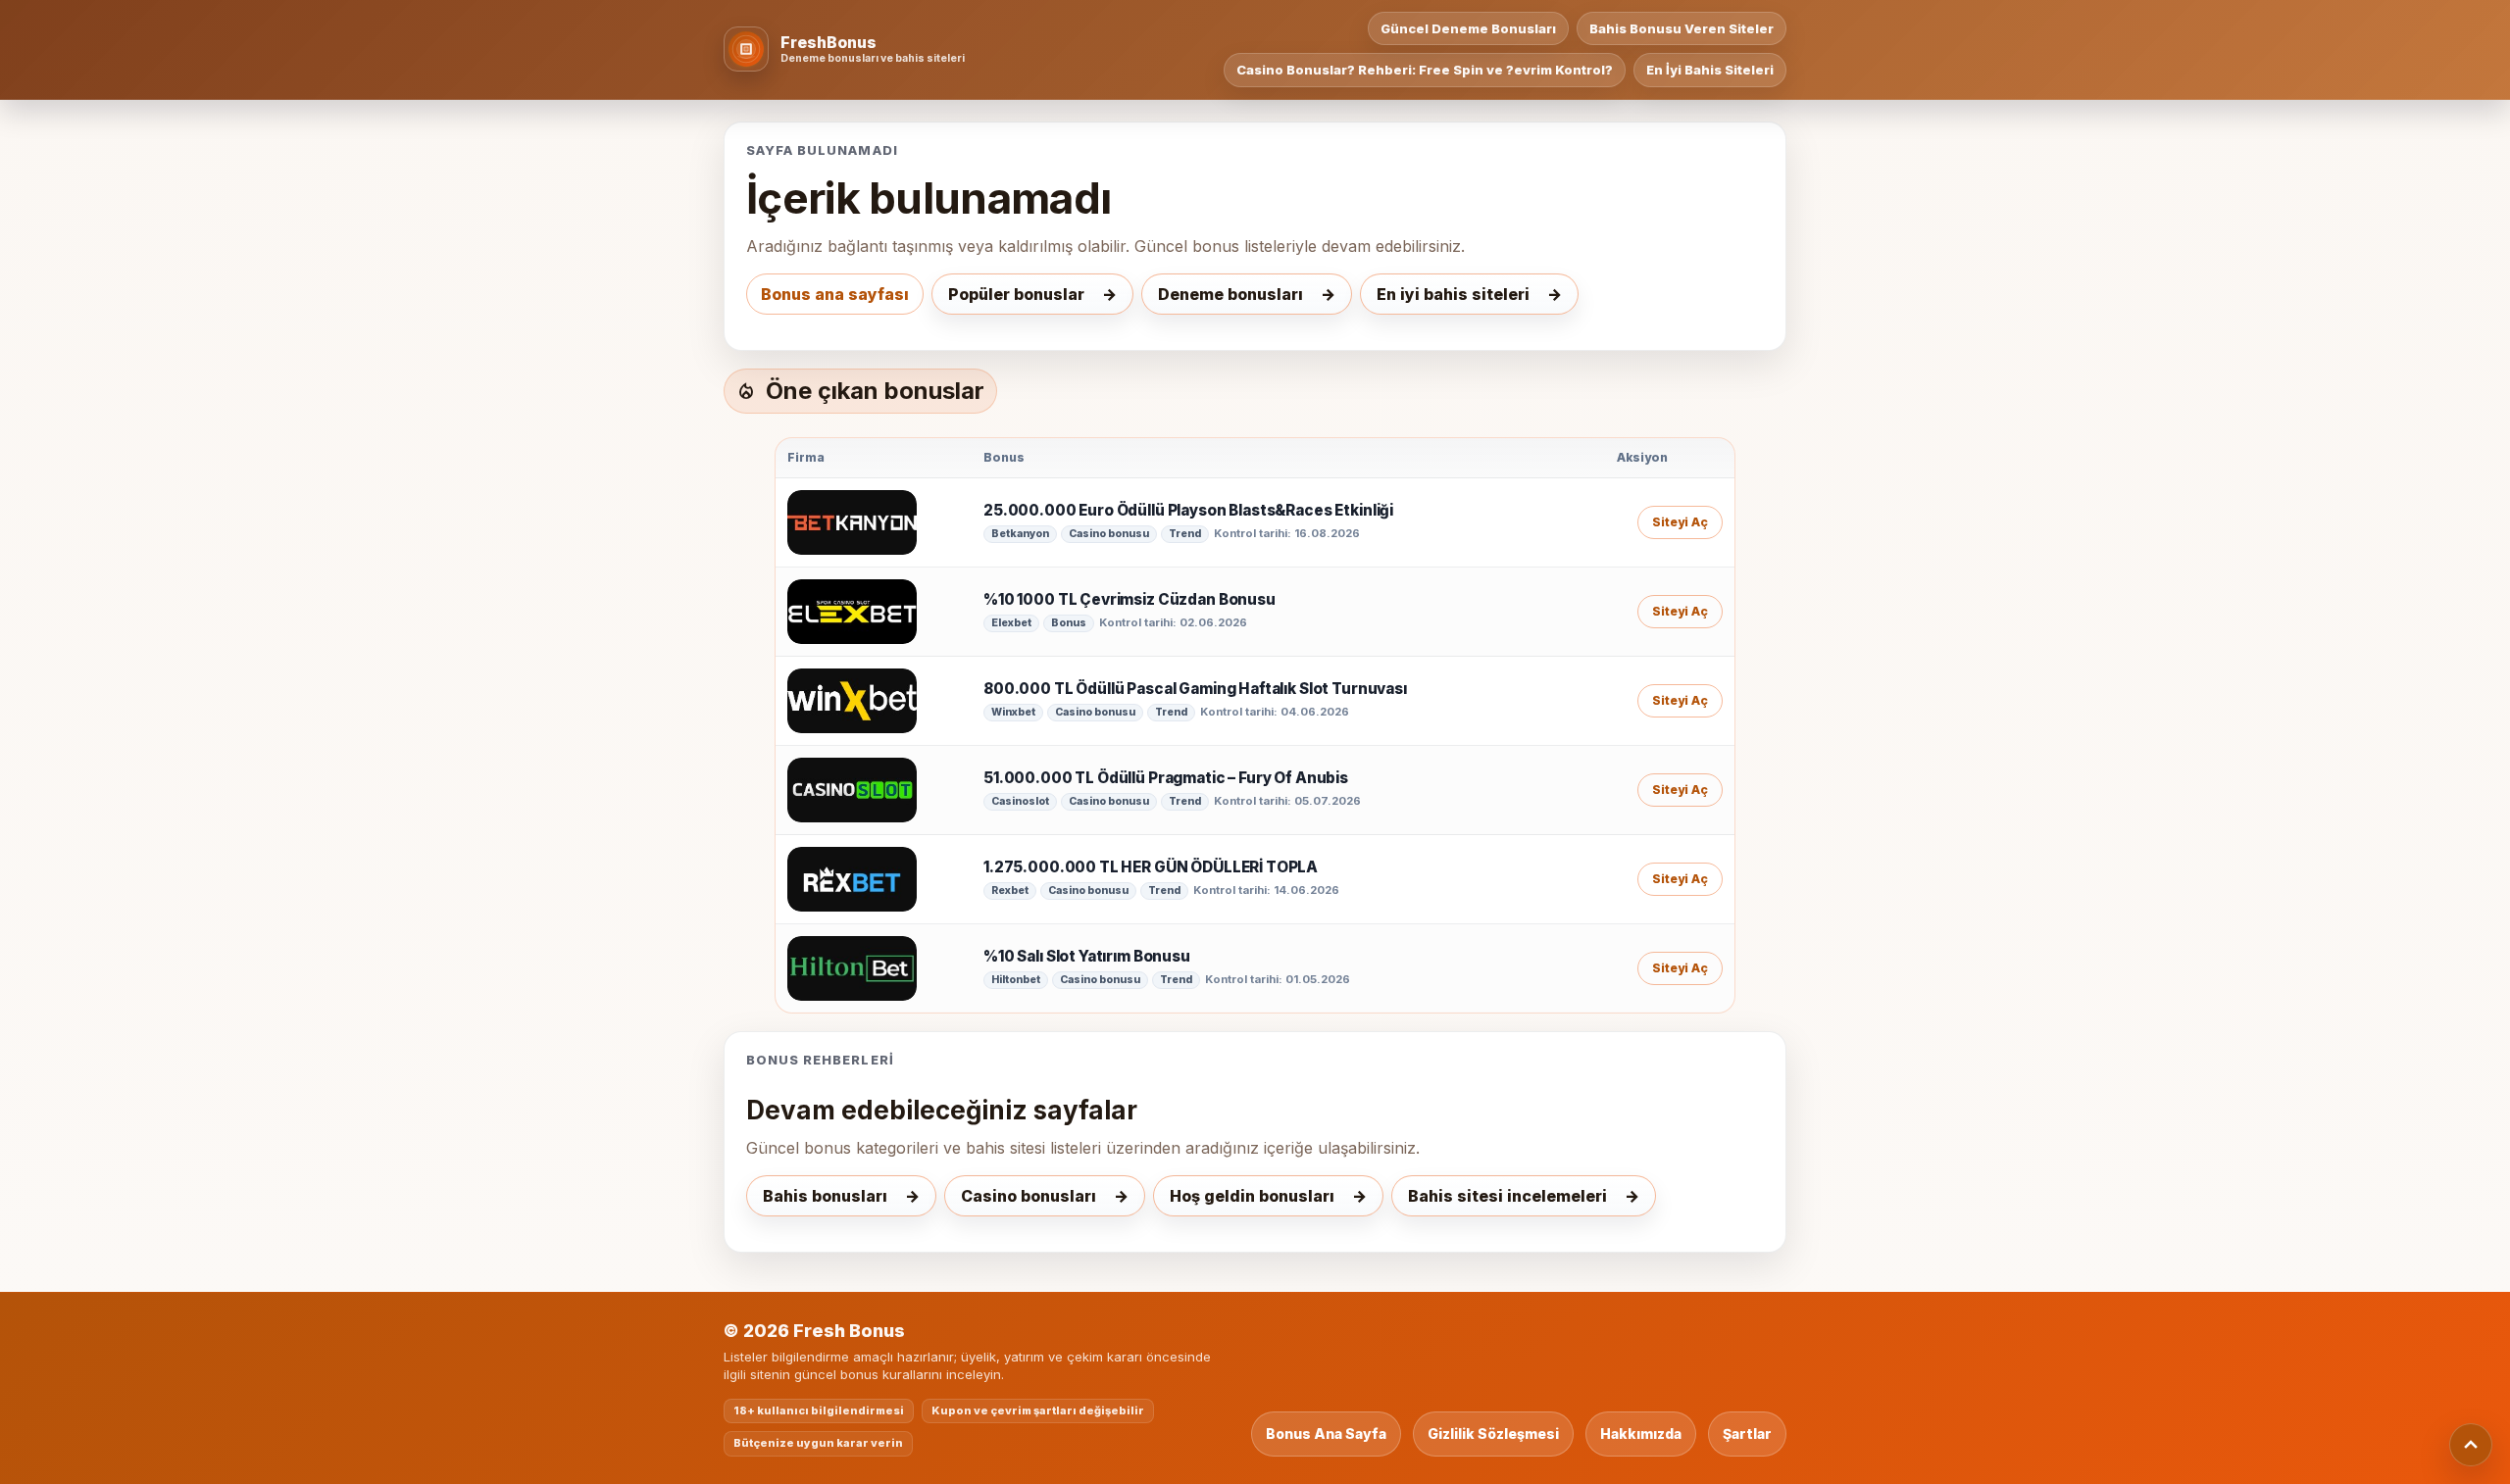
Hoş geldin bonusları (1252, 1196)
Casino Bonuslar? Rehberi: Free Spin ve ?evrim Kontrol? (1425, 70)
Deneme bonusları (1230, 294)
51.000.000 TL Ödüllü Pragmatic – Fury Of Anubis (1166, 778)
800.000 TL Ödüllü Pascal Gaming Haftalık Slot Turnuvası (1195, 689)
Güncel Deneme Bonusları (1468, 28)
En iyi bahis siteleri (1453, 294)
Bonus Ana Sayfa (1326, 1434)
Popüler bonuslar (1016, 294)
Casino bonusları (1029, 1196)
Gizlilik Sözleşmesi (1493, 1434)
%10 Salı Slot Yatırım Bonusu (1087, 957)
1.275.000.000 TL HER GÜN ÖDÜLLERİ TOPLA (1151, 867)
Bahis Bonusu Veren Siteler (1682, 28)
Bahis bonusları (825, 1196)
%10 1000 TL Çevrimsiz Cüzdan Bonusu (1129, 600)
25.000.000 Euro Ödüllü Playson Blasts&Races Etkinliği (1188, 511)
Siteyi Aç (1680, 522)
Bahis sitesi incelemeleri (1507, 1196)
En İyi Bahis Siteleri (1710, 70)
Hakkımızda (1641, 1434)
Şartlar (1747, 1434)
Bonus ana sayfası (835, 294)
